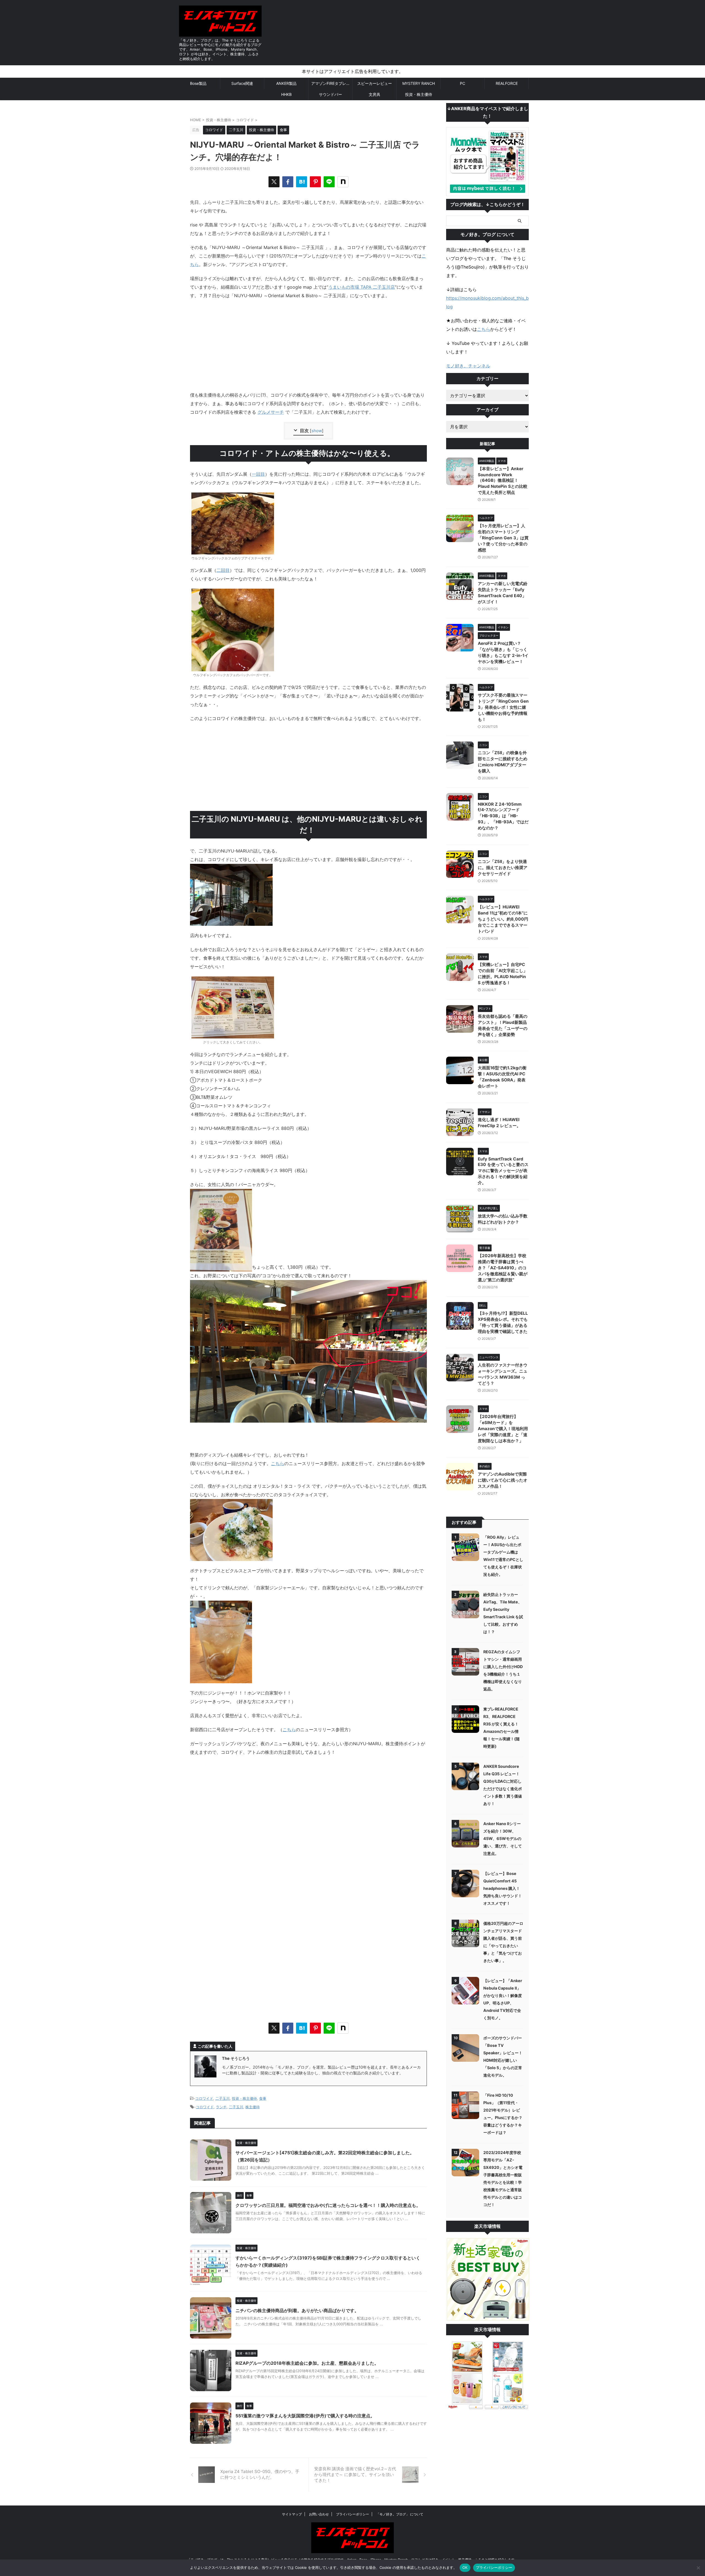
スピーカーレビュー (375, 83)
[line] (329, 182)
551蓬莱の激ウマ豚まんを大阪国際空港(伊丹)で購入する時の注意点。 (305, 2416)
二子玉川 (223, 2098)
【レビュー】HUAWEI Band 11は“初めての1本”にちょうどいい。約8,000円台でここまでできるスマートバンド (503, 919)
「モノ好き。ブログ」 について (400, 2514)
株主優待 (253, 2107)
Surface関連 (242, 83)
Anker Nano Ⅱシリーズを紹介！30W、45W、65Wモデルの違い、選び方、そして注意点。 (503, 1838)
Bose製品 (198, 83)
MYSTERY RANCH (419, 83)
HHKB (286, 94)
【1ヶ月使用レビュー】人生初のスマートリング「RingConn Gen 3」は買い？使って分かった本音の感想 (503, 538)
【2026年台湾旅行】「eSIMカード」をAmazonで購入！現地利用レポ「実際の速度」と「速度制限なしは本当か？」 (503, 1429)
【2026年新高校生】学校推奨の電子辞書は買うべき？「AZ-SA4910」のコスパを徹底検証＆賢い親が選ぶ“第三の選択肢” (503, 1268)
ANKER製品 (286, 83)
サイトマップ (292, 2514)
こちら (278, 1463)
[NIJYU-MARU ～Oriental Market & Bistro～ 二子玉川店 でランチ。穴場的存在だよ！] (302, 182)
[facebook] (288, 182)
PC (463, 83)
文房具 (375, 94)
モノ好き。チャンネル (468, 366)
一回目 (258, 474)
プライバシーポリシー (352, 2514)
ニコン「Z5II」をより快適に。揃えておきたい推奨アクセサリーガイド (503, 868)
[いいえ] (698, 2568)
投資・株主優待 (419, 94)
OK (465, 2567)
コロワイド (204, 2098)
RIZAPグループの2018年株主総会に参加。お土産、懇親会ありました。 (307, 2363)
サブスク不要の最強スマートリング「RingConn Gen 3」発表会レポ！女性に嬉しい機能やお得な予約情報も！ (503, 707)
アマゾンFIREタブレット (332, 83)
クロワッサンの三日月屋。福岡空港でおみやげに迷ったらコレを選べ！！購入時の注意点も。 (328, 2205)
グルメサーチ (271, 412)
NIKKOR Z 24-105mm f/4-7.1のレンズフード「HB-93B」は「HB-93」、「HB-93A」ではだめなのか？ (503, 816)
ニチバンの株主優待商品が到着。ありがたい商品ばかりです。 (297, 2310)
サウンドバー (330, 94)
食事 (263, 2098)
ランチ (221, 2107)
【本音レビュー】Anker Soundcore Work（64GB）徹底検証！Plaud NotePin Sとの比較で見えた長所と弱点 (503, 481)
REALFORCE (507, 83)
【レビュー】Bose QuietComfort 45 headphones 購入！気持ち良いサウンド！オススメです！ (503, 1888)
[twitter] (274, 182)
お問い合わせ (319, 2514)
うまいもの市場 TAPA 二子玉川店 (362, 287)
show (317, 431)
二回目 (223, 570)
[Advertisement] (308, 767)
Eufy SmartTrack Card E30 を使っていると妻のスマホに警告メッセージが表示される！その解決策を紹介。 (503, 1171)
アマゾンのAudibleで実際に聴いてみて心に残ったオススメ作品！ (503, 1480)
